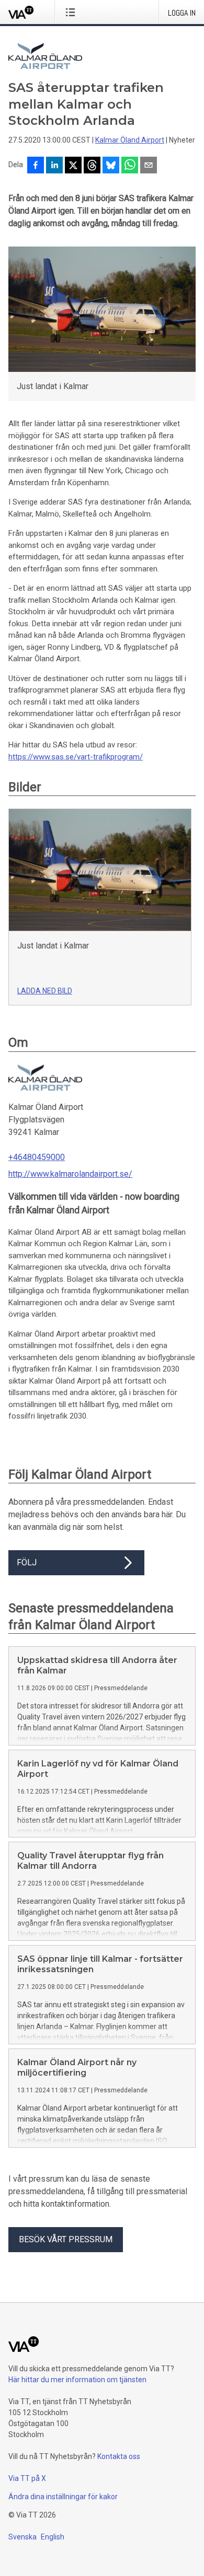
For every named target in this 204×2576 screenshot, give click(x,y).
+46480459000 (37, 1157)
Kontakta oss (119, 2456)
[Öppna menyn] (72, 12)
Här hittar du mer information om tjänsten (77, 2380)
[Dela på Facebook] (36, 166)
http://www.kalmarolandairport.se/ (70, 1174)
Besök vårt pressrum (66, 2239)
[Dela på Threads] (92, 166)
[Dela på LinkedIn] (54, 166)
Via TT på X (27, 2478)
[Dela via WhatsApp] (130, 166)
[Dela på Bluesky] (111, 166)
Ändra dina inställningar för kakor (63, 2497)
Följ (27, 1562)
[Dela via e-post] (149, 166)
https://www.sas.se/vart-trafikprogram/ (76, 757)
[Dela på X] (73, 166)
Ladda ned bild (45, 991)
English (53, 2537)
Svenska (22, 2537)
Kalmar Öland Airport (130, 140)
